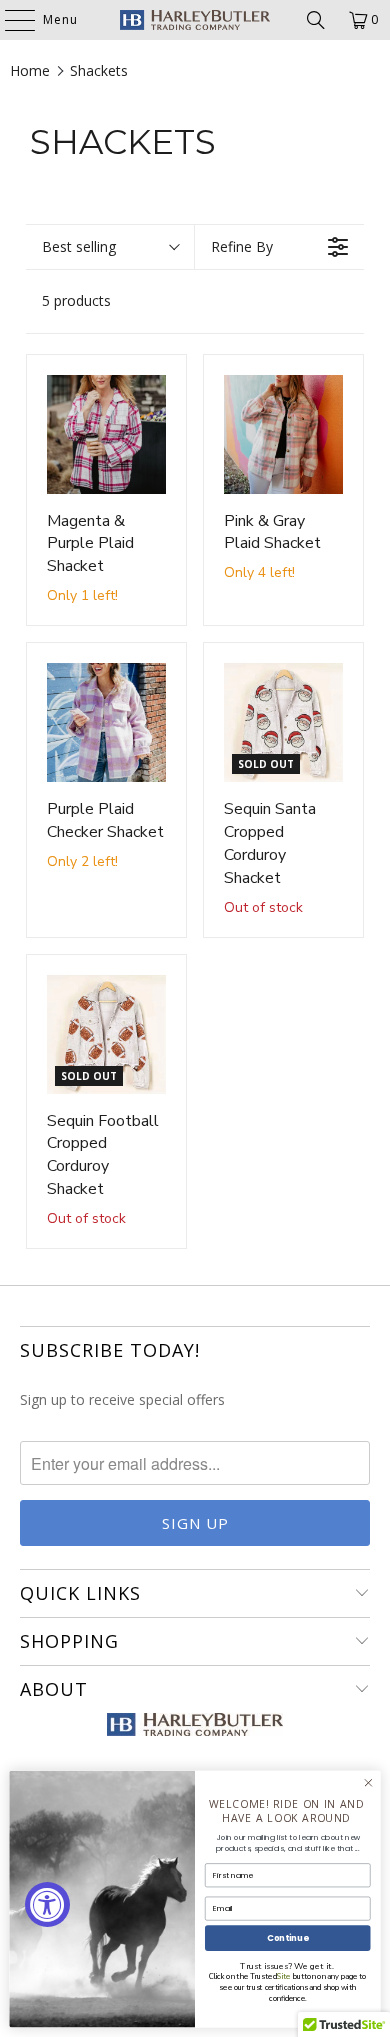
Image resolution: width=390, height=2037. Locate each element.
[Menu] (10, 20)
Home (30, 70)
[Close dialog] (368, 1782)
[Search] (316, 20)
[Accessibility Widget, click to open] (47, 1904)
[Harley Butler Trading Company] (195, 20)
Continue (287, 1938)
